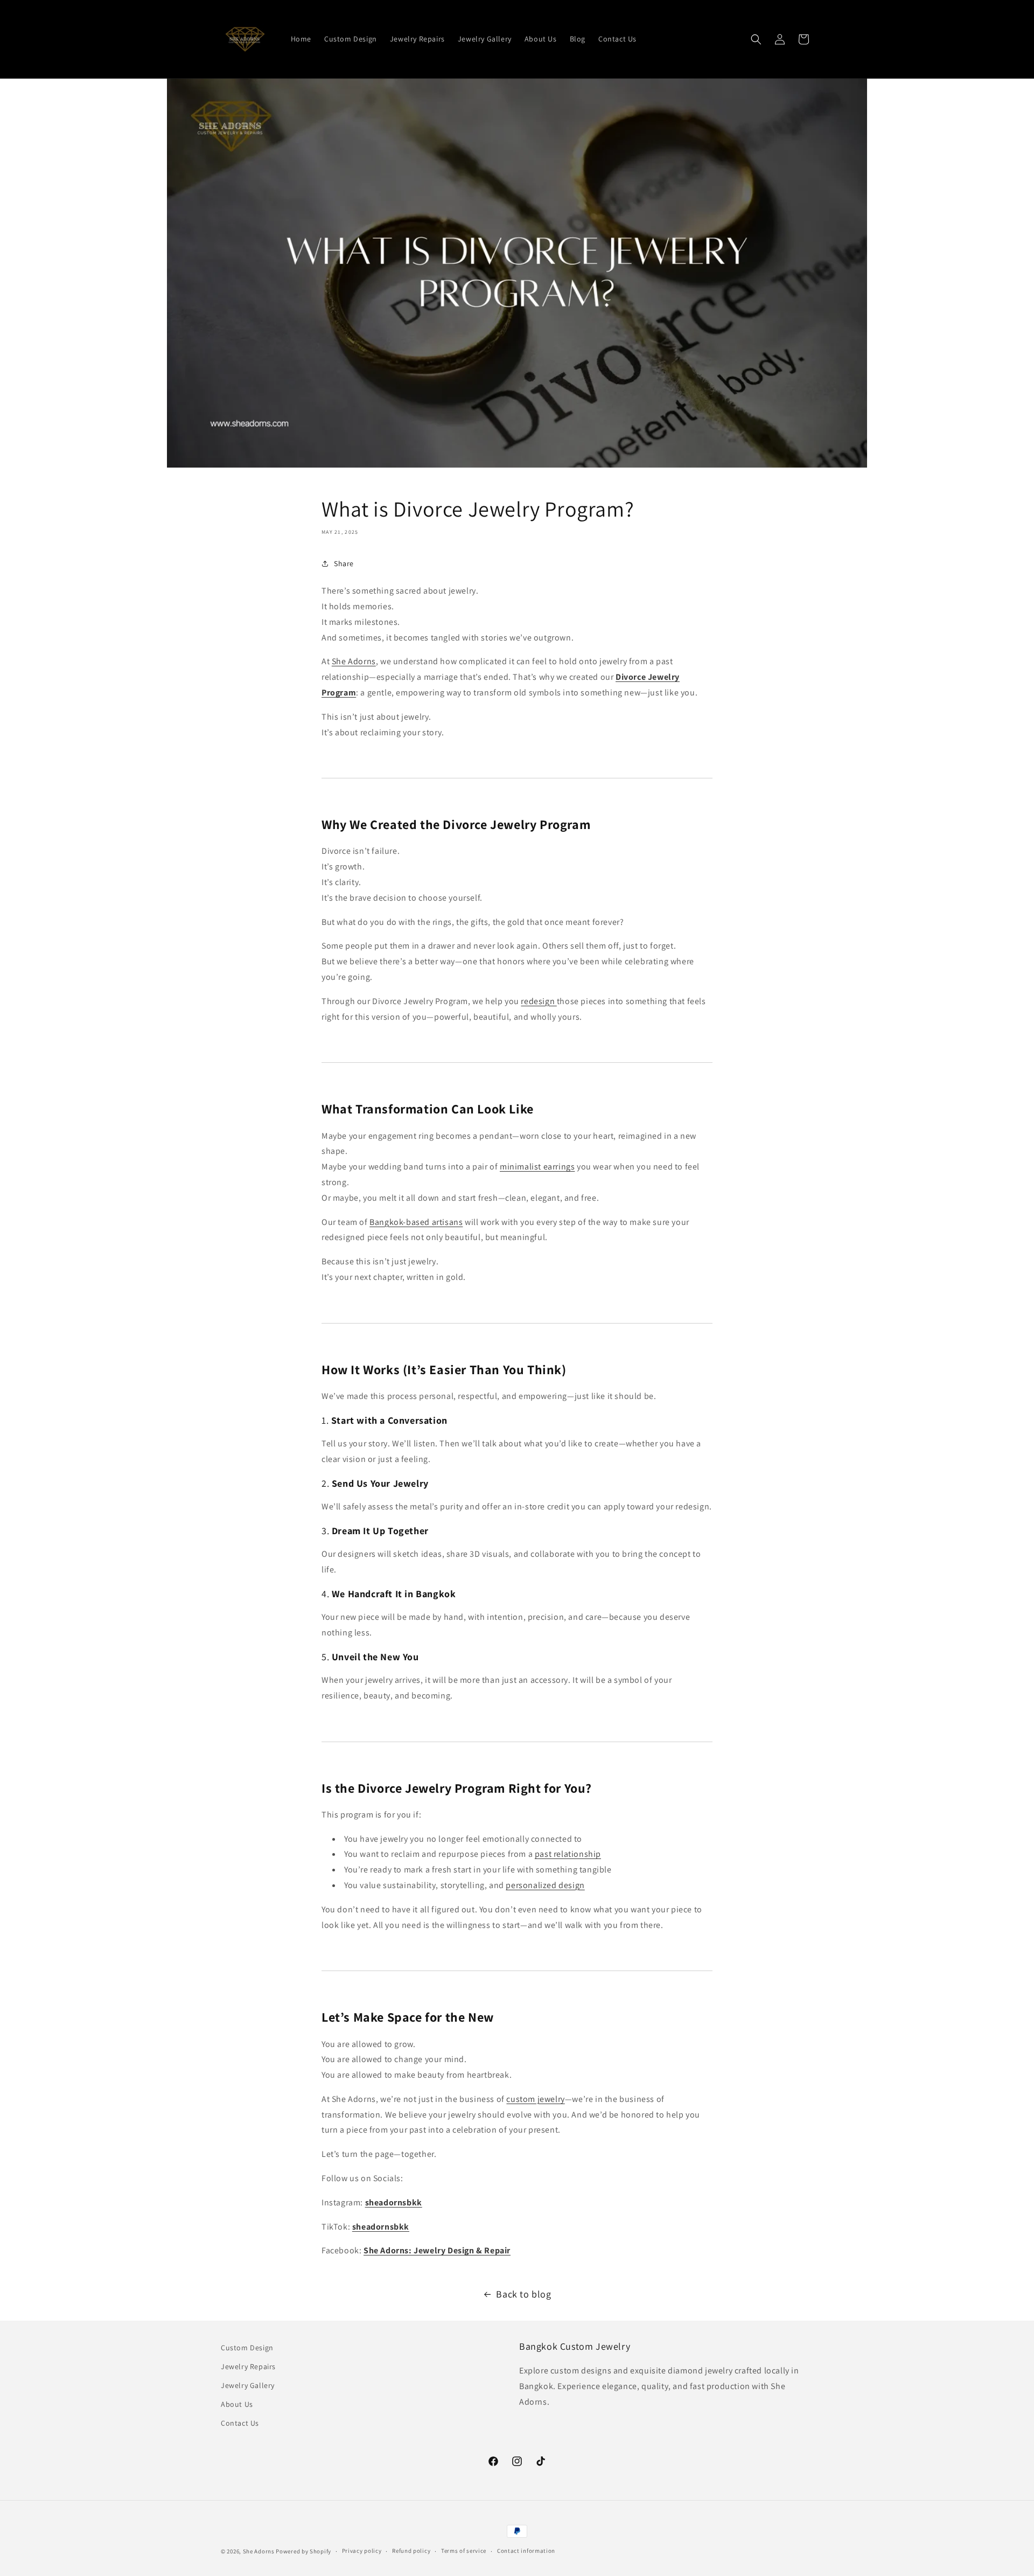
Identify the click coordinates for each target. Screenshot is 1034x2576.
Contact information (526, 2551)
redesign (539, 1001)
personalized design (545, 1885)
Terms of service (464, 2551)
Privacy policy (362, 2551)
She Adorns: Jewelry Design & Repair (437, 2250)
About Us (237, 2404)
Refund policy (411, 2551)
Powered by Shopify (303, 2551)
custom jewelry (535, 2099)
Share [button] (344, 563)
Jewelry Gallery (248, 2385)
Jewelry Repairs (248, 2366)
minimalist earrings (537, 1167)
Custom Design (247, 2348)
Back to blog (523, 2294)
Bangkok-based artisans (416, 1222)
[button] (756, 39)
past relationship (568, 1854)
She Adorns (354, 661)
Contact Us (240, 2423)
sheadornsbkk (394, 2202)
